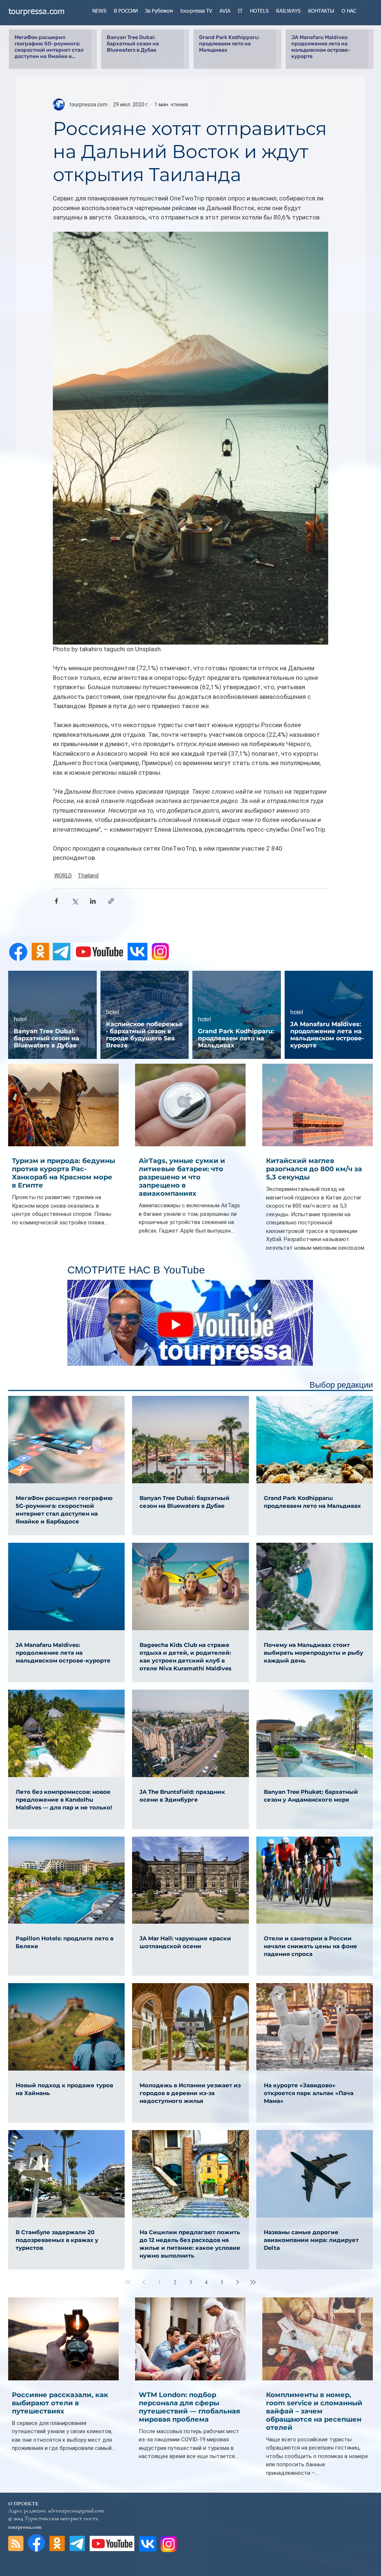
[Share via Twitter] (75, 901)
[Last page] (253, 2282)
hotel (20, 1019)
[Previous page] (144, 2282)
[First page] (128, 2282)
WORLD (63, 876)
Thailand (88, 876)
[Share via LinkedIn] (93, 901)
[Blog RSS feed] (16, 2544)
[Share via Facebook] (56, 901)
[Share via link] (111, 901)
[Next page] (237, 2282)
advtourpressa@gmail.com (76, 2511)
